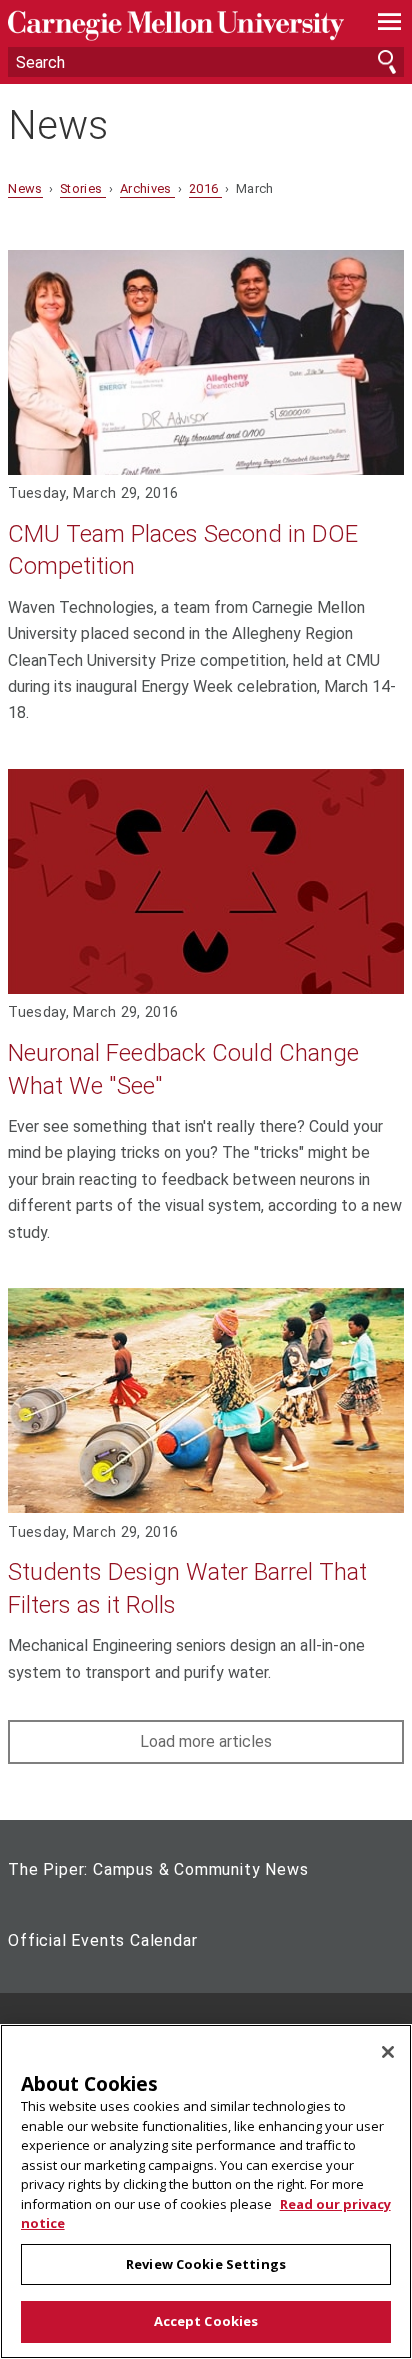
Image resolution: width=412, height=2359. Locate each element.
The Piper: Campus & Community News (158, 1869)
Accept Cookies (206, 2321)
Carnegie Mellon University (176, 25)
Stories (83, 188)
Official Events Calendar (102, 1940)
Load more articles (206, 1741)
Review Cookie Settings (206, 2264)
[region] (206, 2191)
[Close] (388, 2052)
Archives (147, 188)
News (58, 126)
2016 (205, 188)
